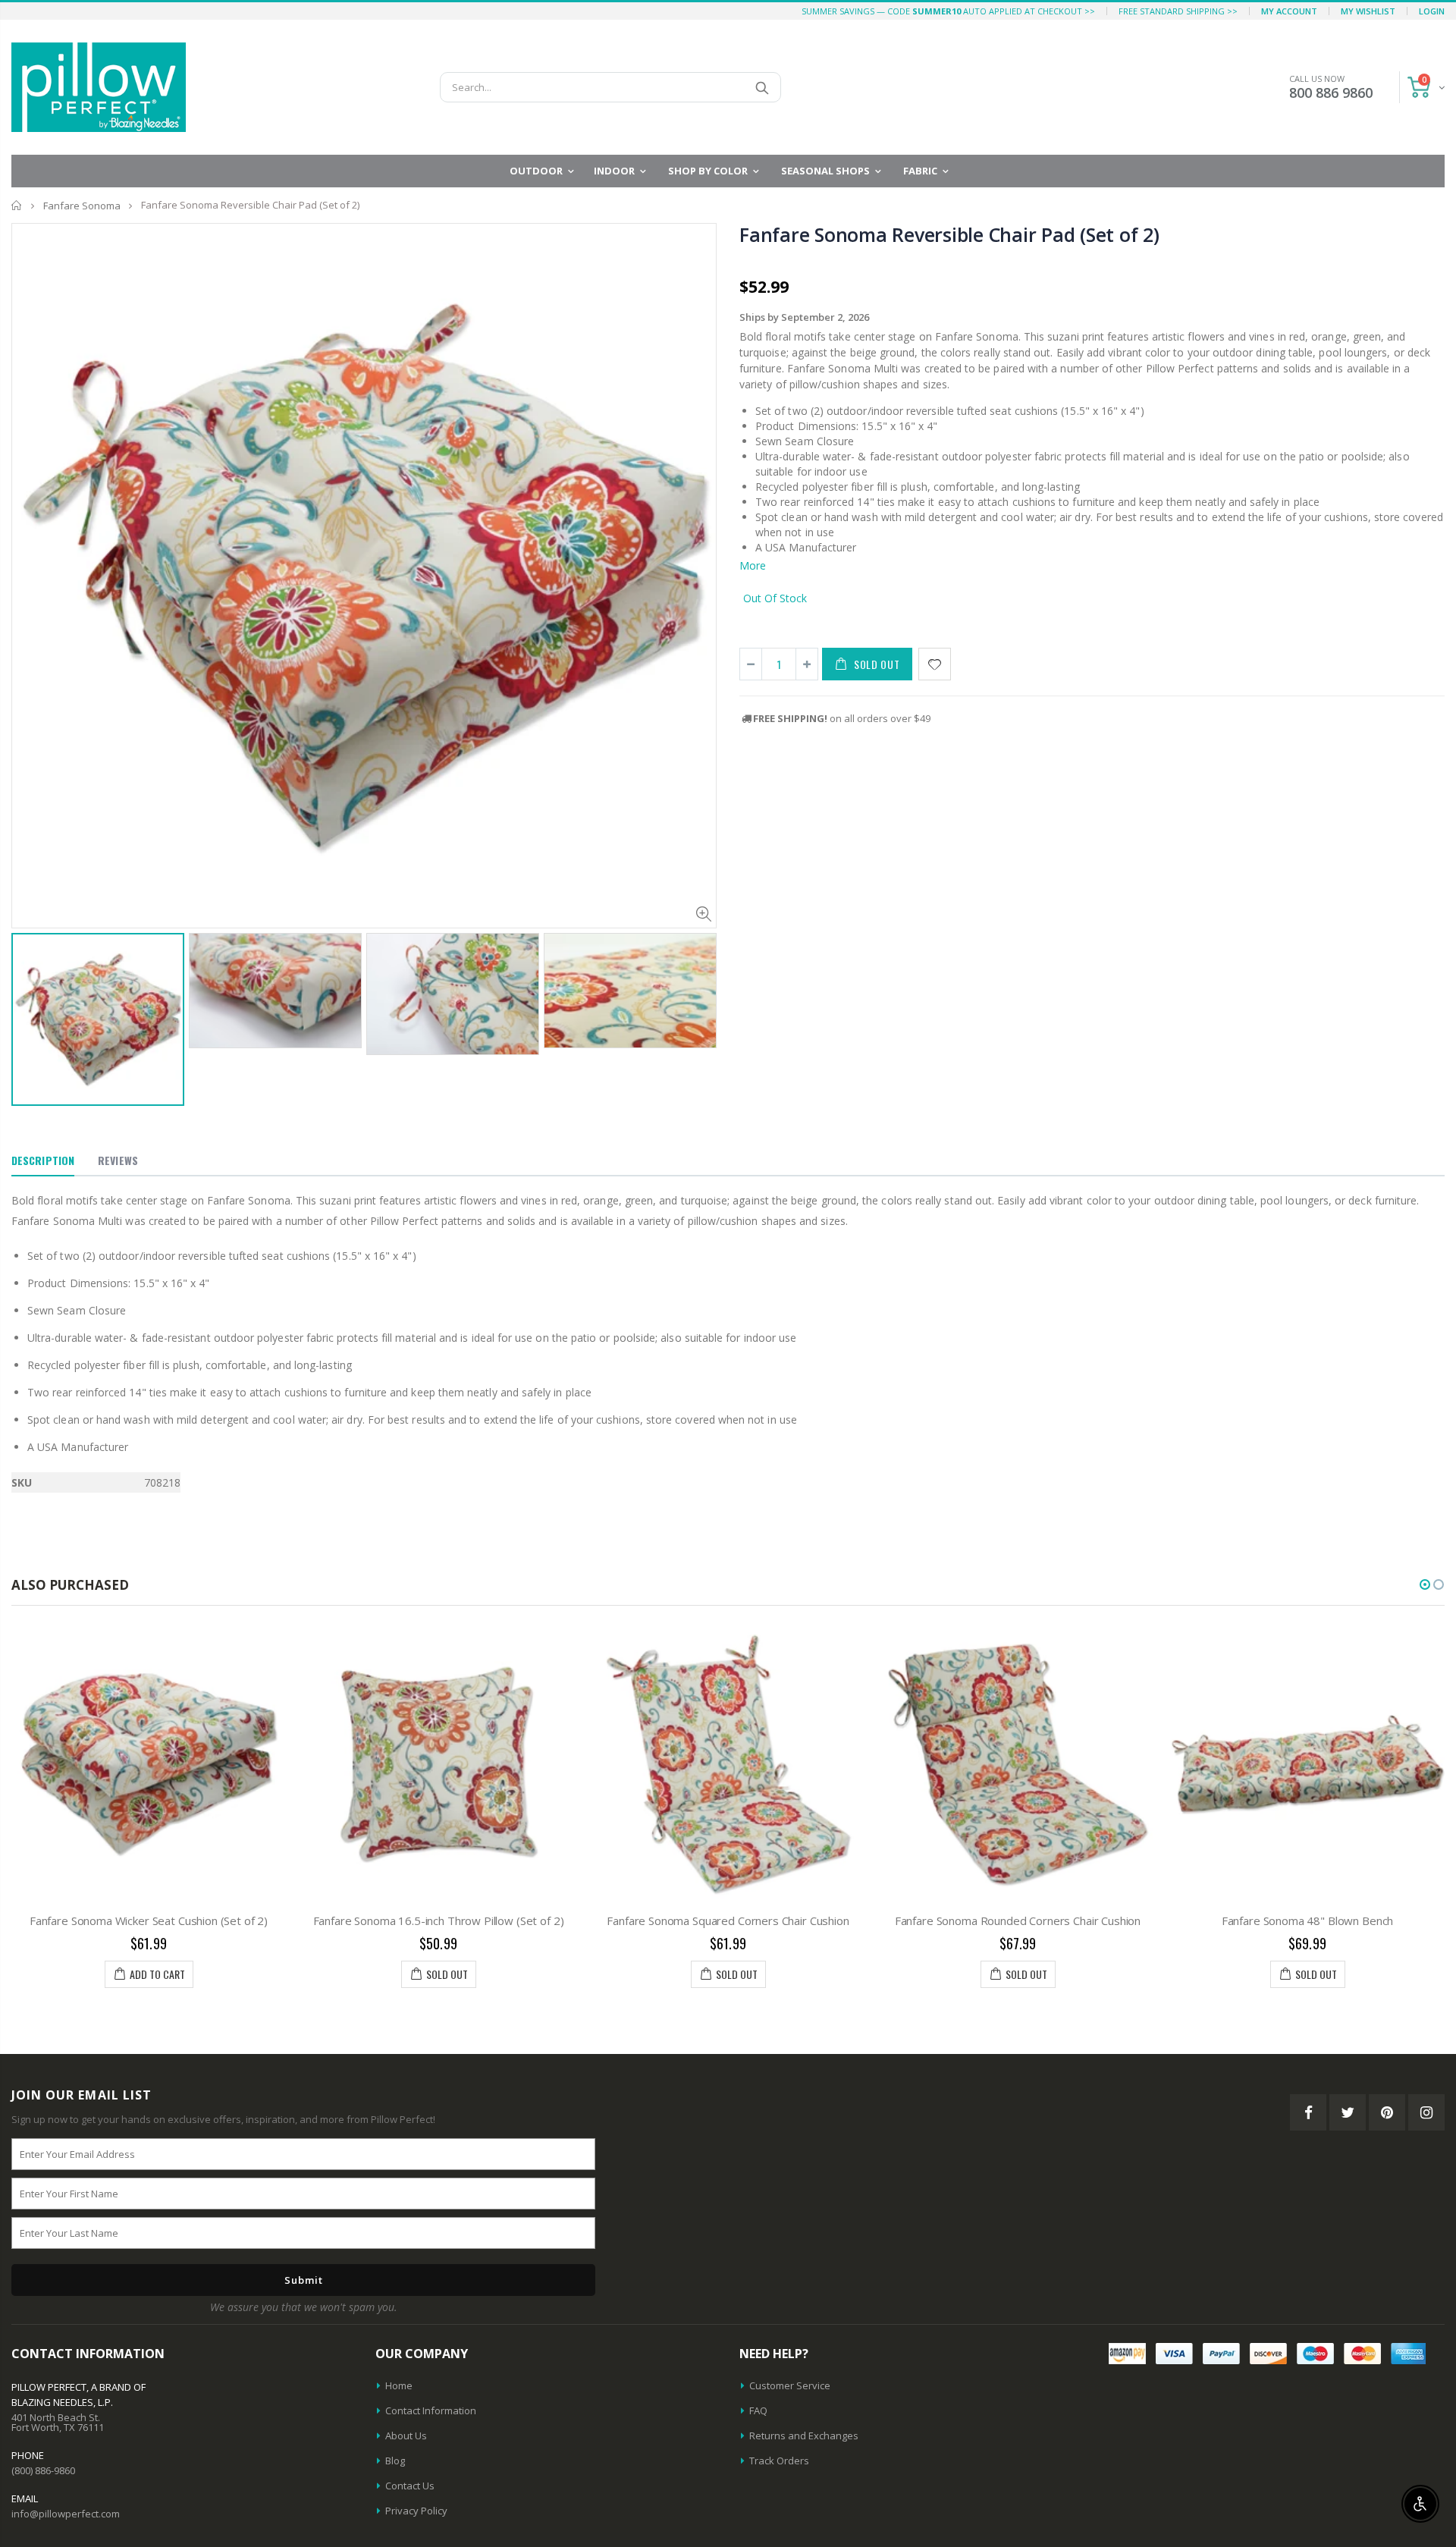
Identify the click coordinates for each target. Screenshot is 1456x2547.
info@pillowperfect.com (66, 2514)
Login (1432, 11)
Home (17, 205)
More (753, 565)
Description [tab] (43, 1160)
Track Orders (779, 2461)
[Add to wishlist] (935, 664)
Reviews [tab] (118, 1160)
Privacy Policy (416, 2511)
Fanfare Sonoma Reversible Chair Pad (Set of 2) (949, 234)
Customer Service (790, 2385)
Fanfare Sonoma (82, 206)
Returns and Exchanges (804, 2436)
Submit (304, 2280)
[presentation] (27, 1003)
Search (762, 87)
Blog (395, 2461)
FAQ (758, 2410)
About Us (406, 2436)
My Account (1289, 11)
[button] (1425, 1584)
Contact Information (431, 2410)
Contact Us (410, 2486)
